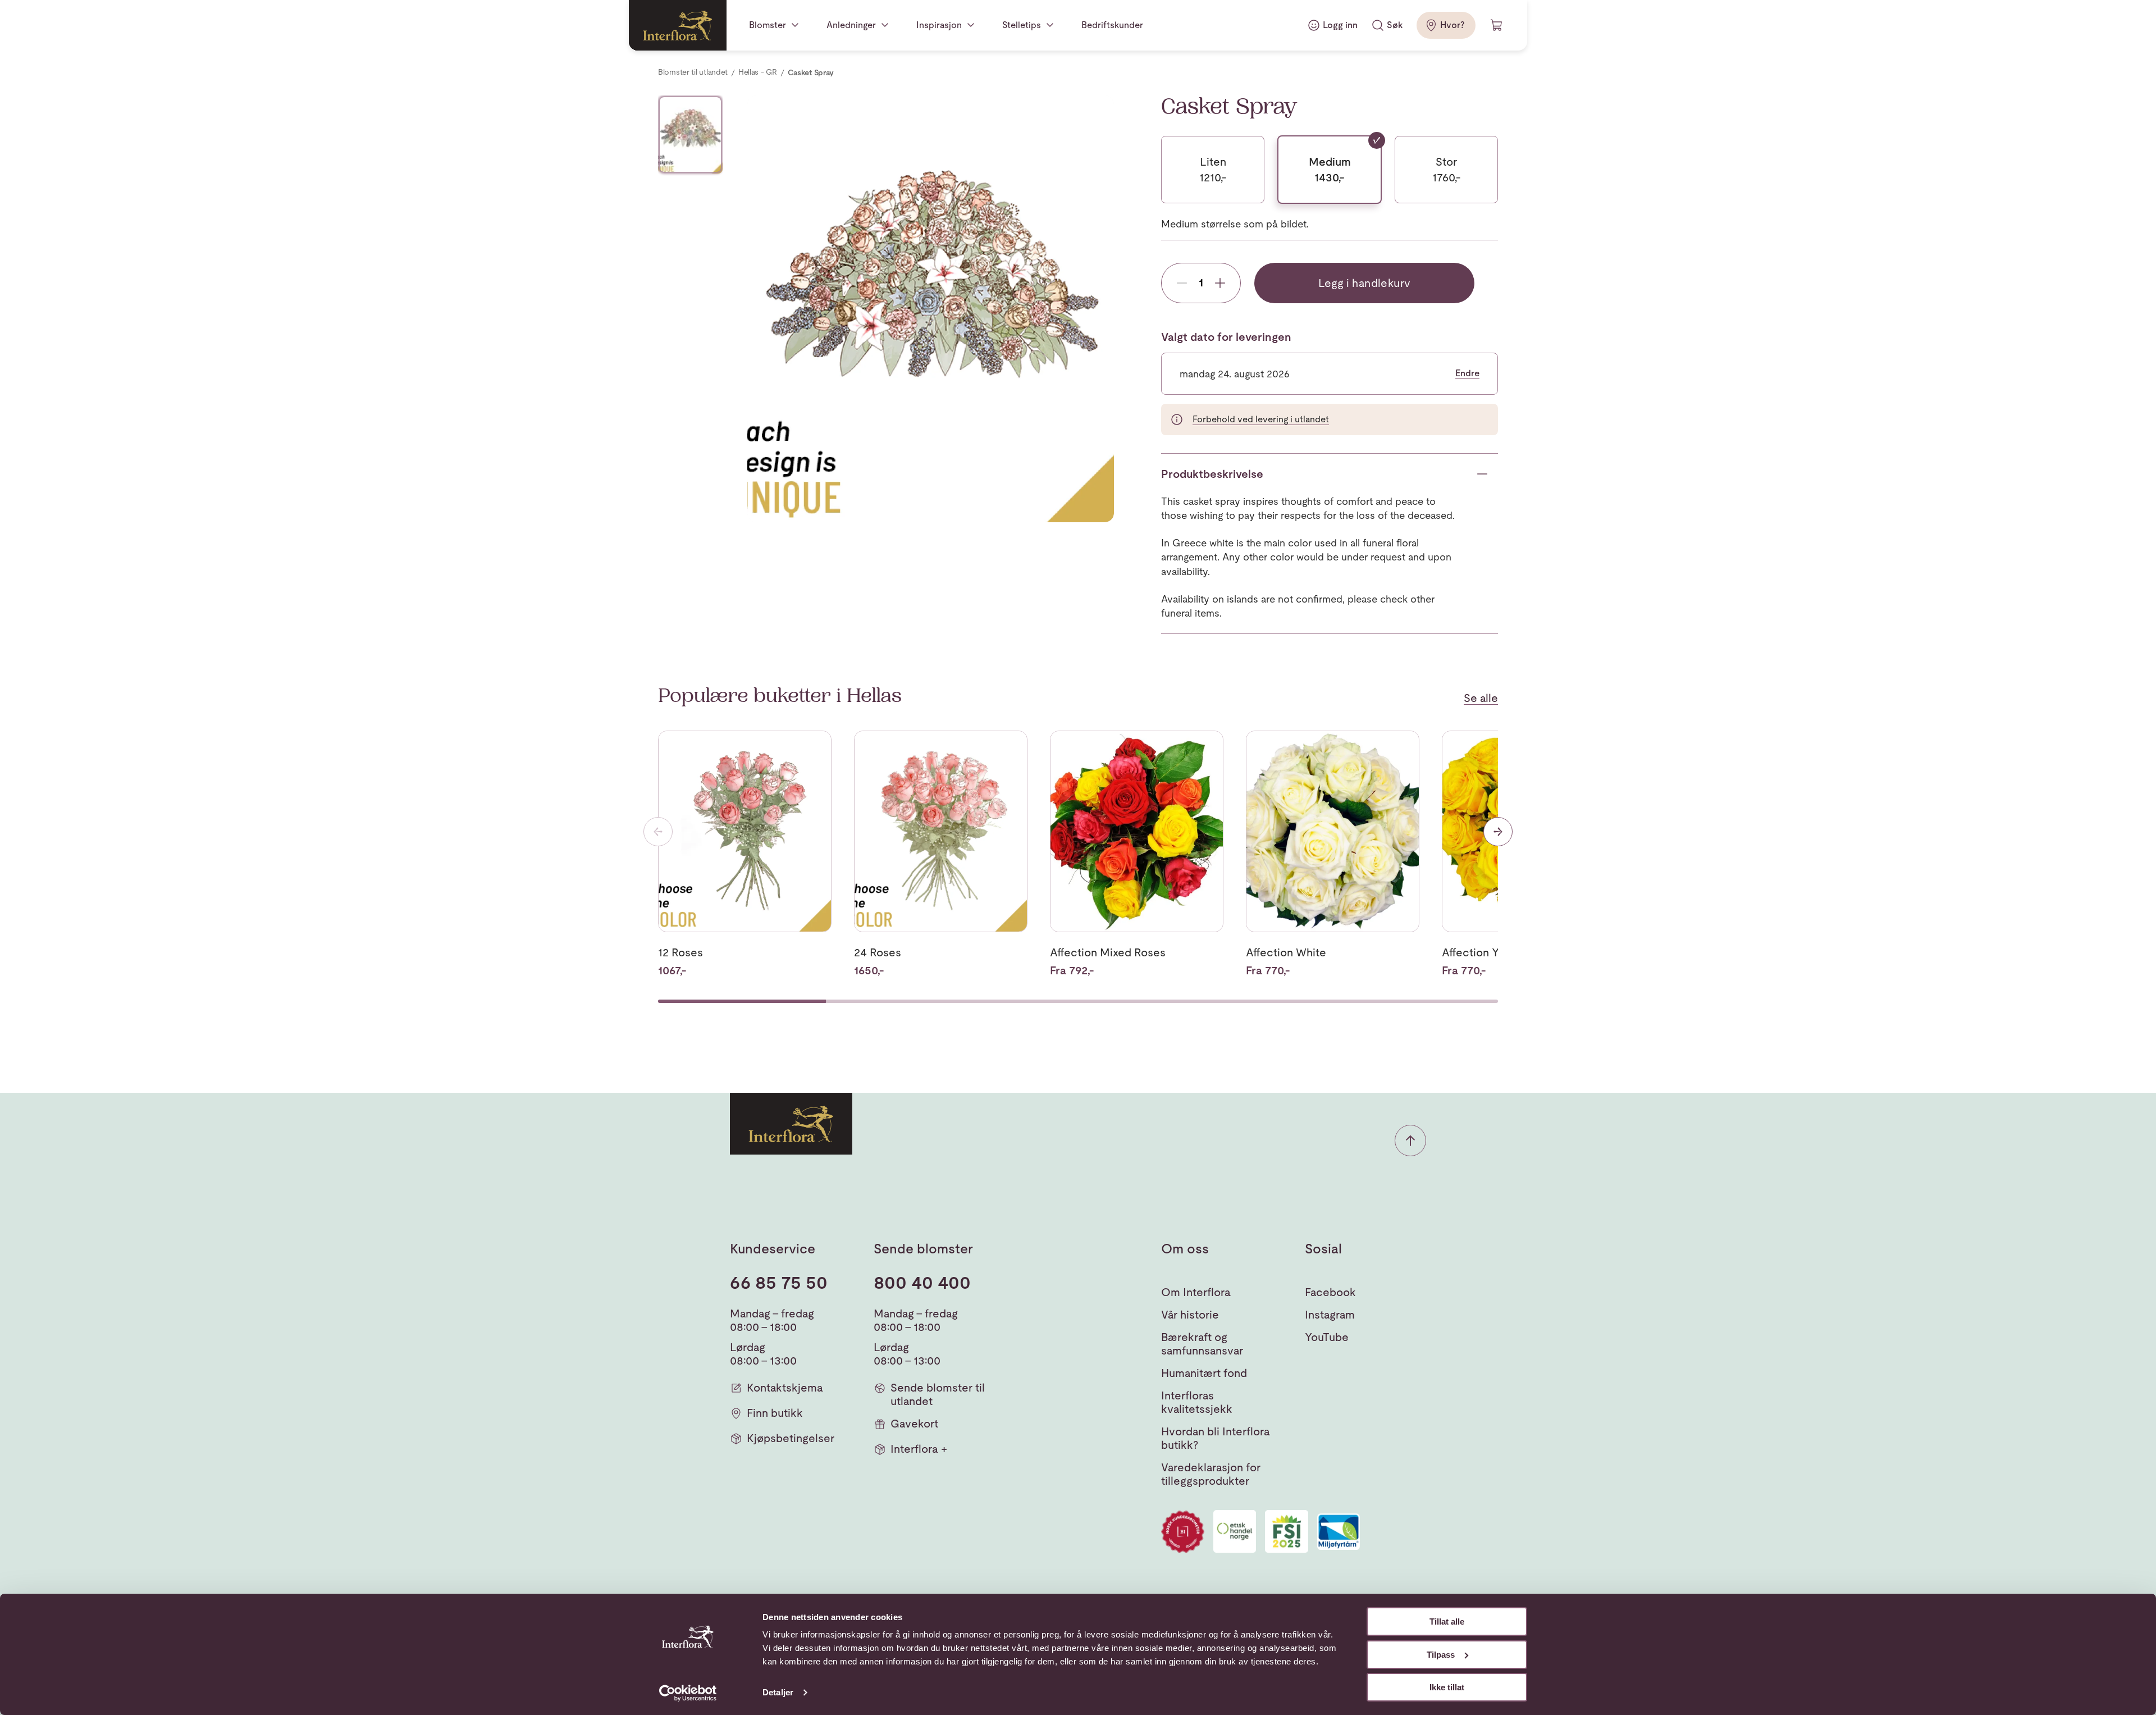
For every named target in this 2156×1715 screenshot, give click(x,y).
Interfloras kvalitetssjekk (1197, 1402)
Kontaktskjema (785, 1388)
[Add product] (1220, 283)
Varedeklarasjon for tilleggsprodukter (1211, 1474)
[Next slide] (1498, 832)
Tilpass (1441, 1655)
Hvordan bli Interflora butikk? (1216, 1438)
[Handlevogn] (1497, 25)
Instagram (1330, 1315)
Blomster (768, 25)
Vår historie (1190, 1315)
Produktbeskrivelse (1212, 474)
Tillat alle (1447, 1622)
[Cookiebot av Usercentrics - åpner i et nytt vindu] (688, 1693)
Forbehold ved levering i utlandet (1261, 419)
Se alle (1481, 698)
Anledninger (851, 25)
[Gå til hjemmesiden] (678, 25)
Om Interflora (1196, 1292)
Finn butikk (775, 1413)
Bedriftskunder (1112, 25)
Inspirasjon (939, 25)
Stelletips (1022, 25)
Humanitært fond (1204, 1373)
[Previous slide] (658, 832)
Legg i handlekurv (1365, 283)
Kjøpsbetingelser (791, 1438)
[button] (1410, 1141)
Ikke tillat (1447, 1687)
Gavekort (914, 1424)
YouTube (1327, 1337)
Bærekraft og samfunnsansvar (1202, 1344)
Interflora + (919, 1449)
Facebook (1330, 1292)
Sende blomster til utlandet (938, 1394)
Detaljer (778, 1692)
